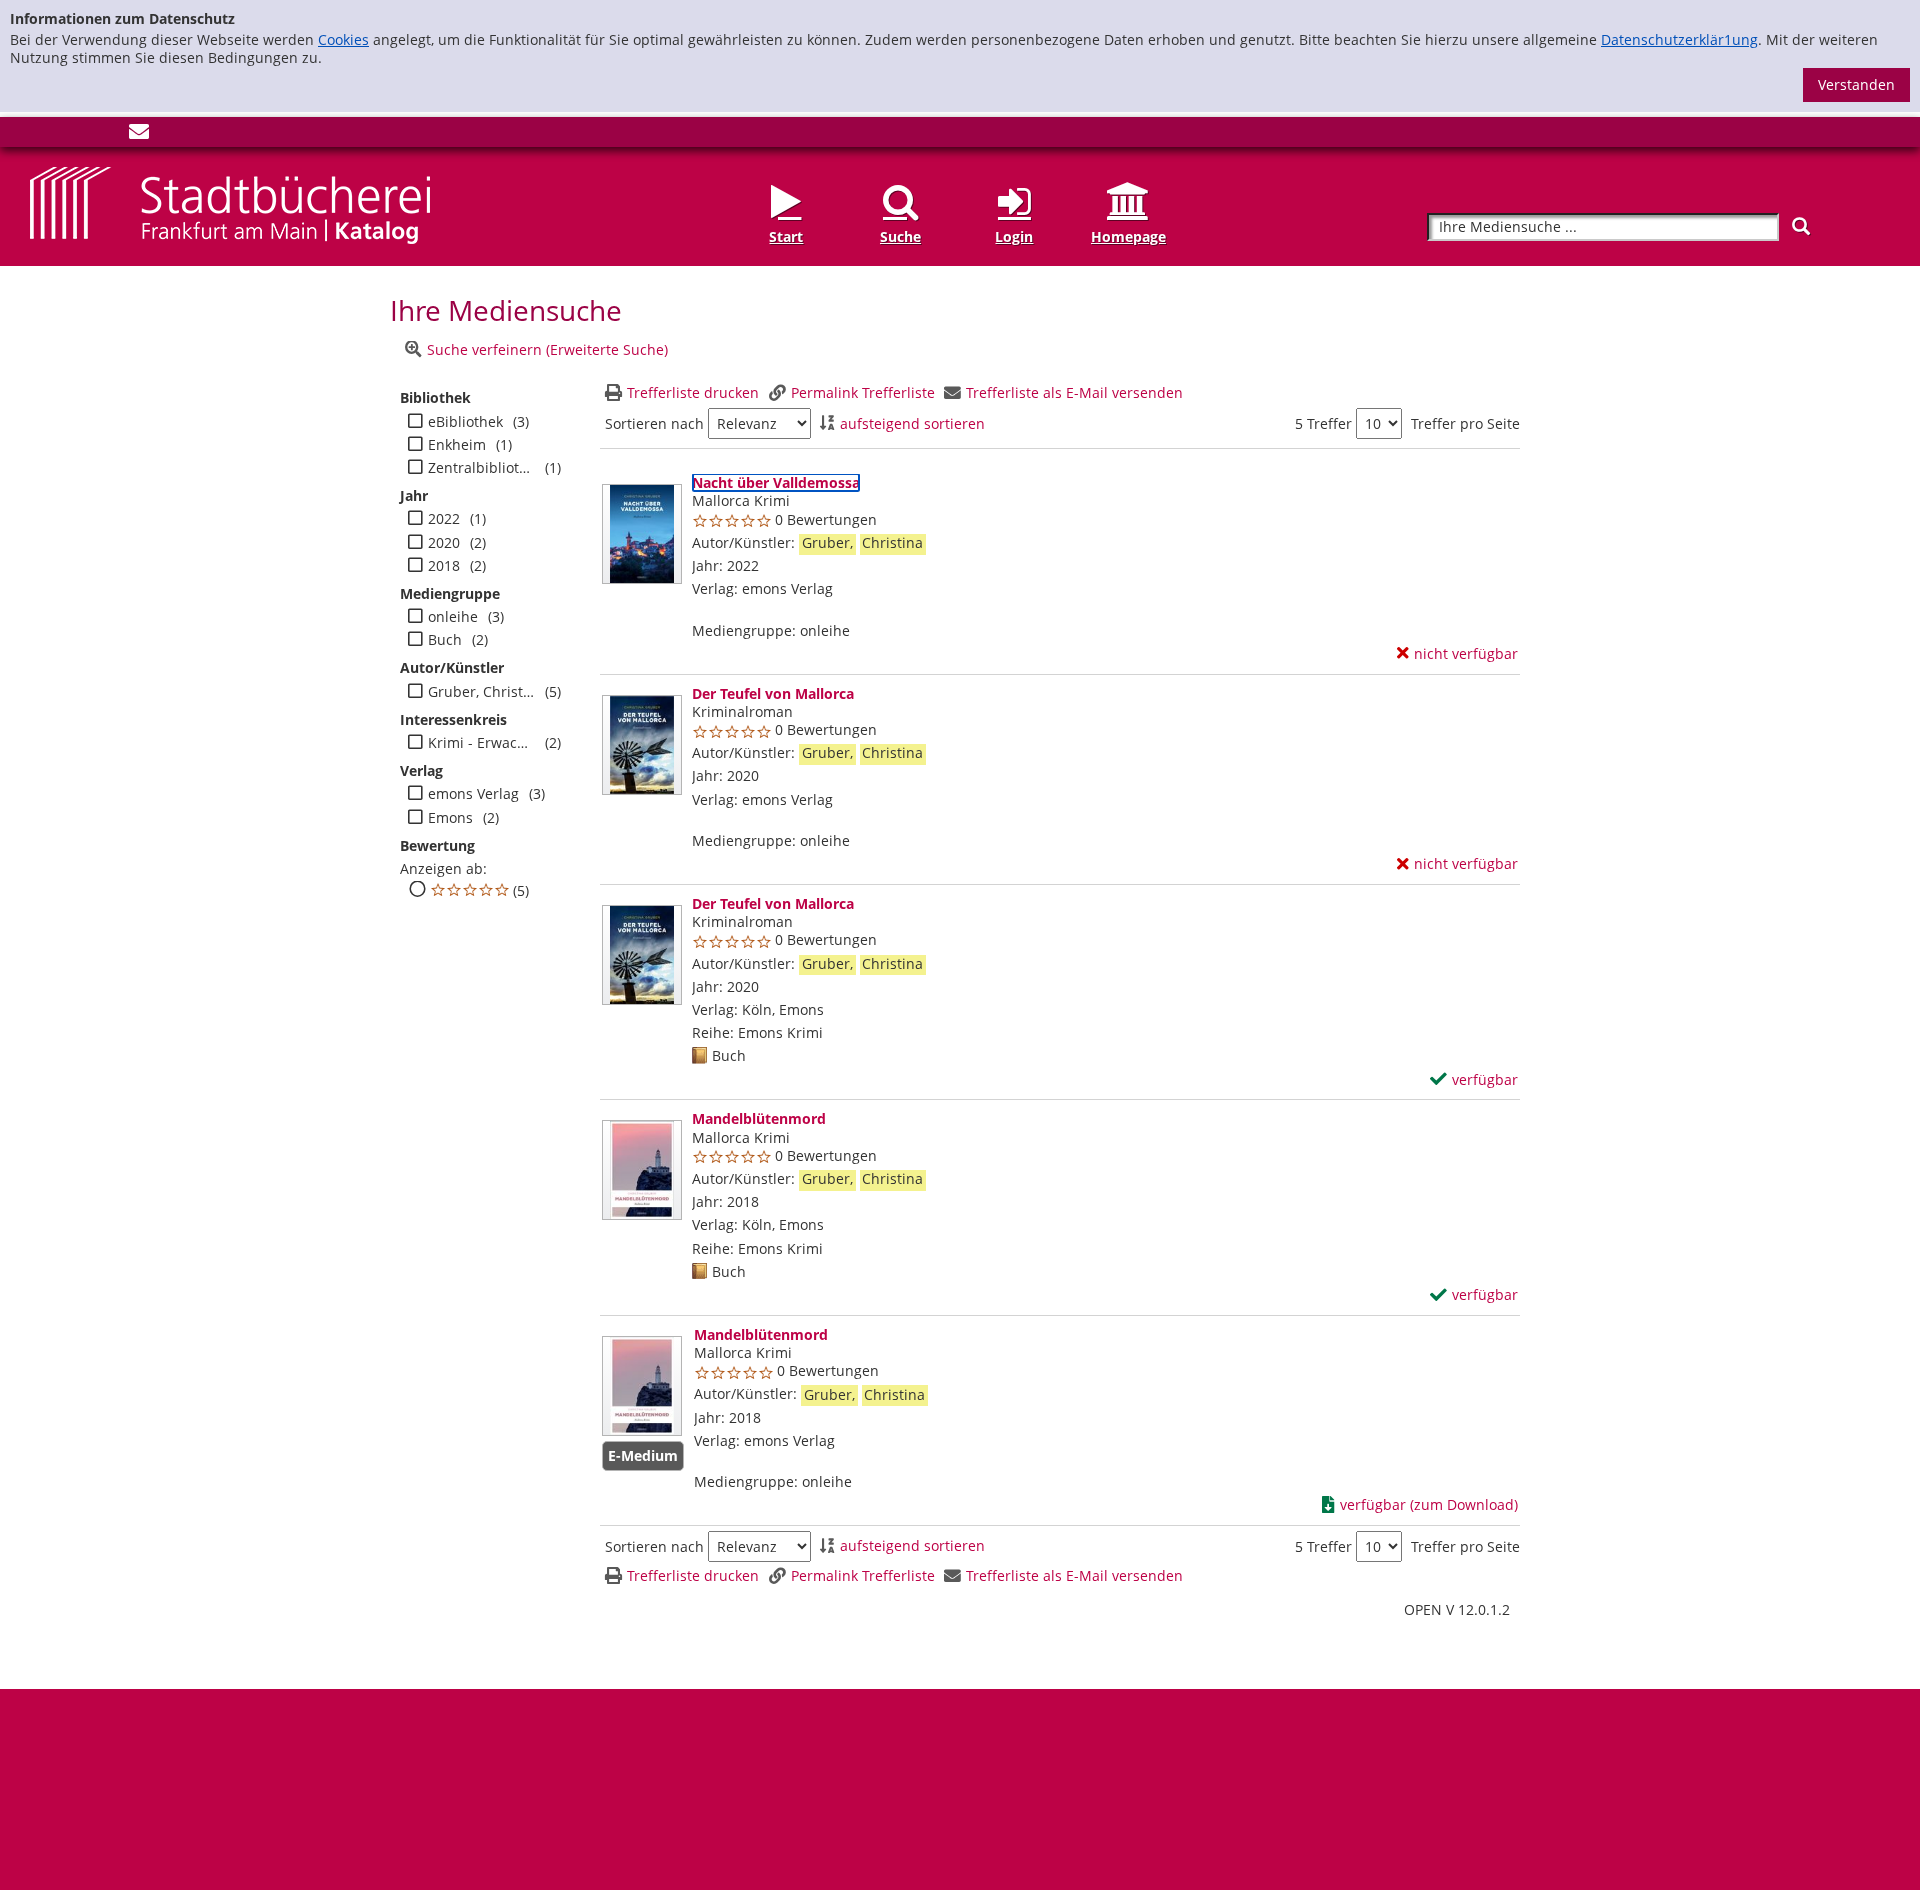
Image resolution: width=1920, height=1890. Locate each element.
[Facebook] (40, 135)
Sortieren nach (654, 424)
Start (786, 236)
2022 (444, 519)
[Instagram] (73, 135)
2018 (444, 566)
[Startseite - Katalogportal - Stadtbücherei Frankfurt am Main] (230, 203)
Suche (900, 236)
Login (1014, 236)
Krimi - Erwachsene (481, 743)
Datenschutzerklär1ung (1679, 39)
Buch (445, 640)
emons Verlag (473, 794)
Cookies (343, 39)
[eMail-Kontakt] (139, 135)
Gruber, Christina (481, 692)
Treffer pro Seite (1465, 424)
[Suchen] (1801, 226)
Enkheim (457, 445)
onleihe (453, 617)
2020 (444, 543)
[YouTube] (106, 135)
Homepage (1128, 236)
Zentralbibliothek (481, 468)
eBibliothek (465, 422)
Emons (450, 818)
